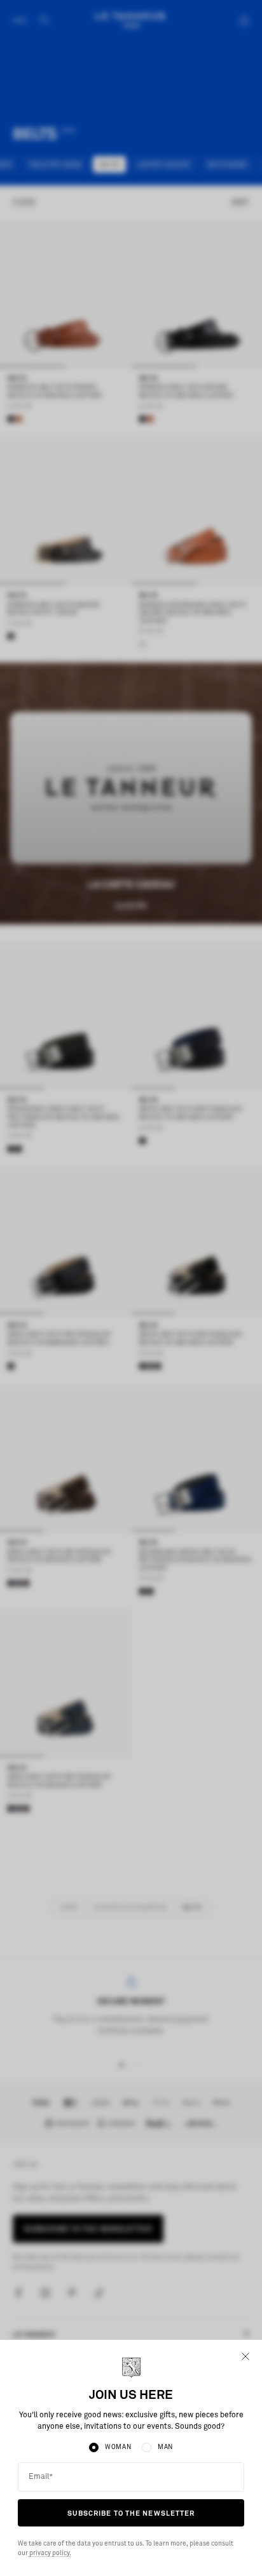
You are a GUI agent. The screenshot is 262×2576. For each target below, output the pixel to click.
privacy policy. (50, 2553)
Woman (118, 2447)
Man (165, 2447)
